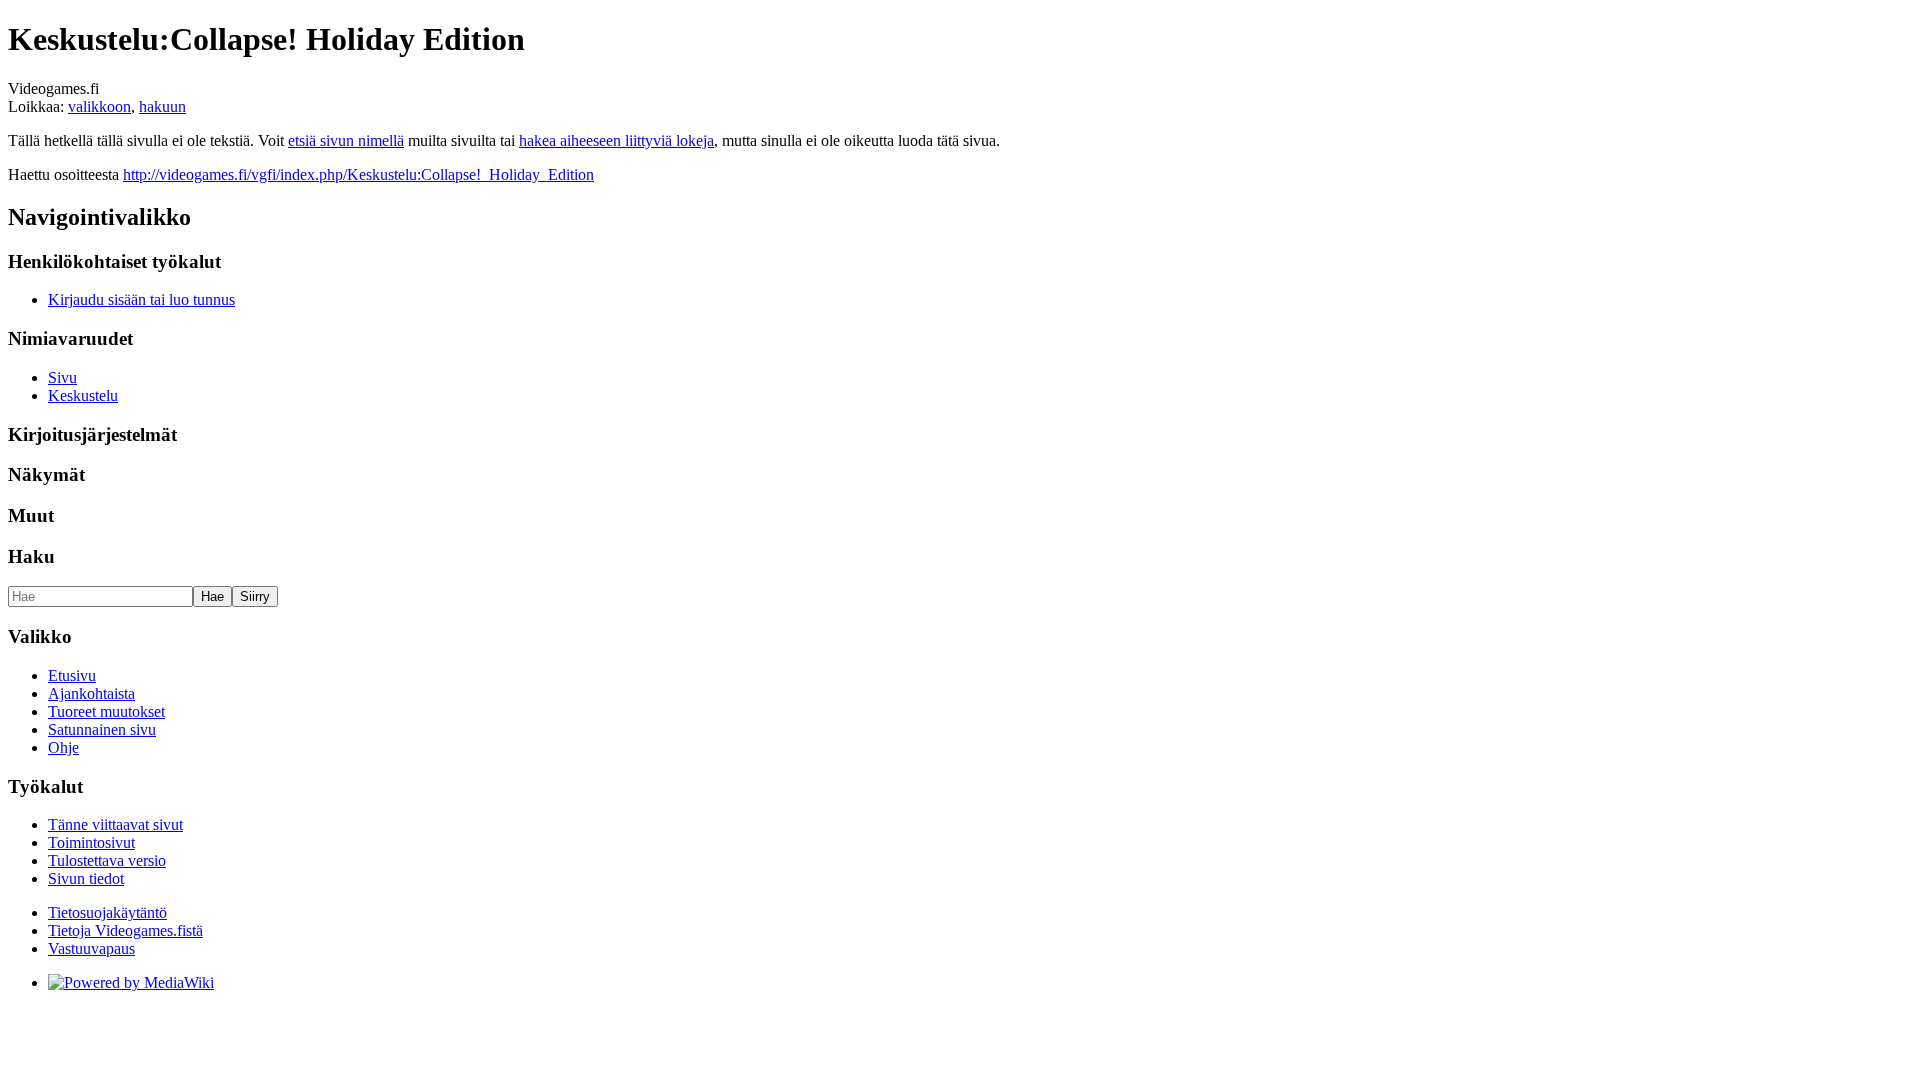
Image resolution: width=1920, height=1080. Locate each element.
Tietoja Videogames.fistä (125, 930)
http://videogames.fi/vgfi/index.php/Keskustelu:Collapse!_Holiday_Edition (358, 174)
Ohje (63, 747)
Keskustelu (83, 395)
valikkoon (99, 106)
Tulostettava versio (107, 860)
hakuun (162, 106)
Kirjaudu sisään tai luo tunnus (141, 299)
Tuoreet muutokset (106, 711)
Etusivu (72, 675)
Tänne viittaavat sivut (115, 824)
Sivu (62, 377)
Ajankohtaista (91, 693)
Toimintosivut (91, 842)
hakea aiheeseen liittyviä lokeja (616, 140)
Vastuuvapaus (91, 948)
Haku (31, 556)
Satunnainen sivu (102, 729)
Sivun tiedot (86, 878)
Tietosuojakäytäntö (107, 912)
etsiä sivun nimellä (346, 140)
